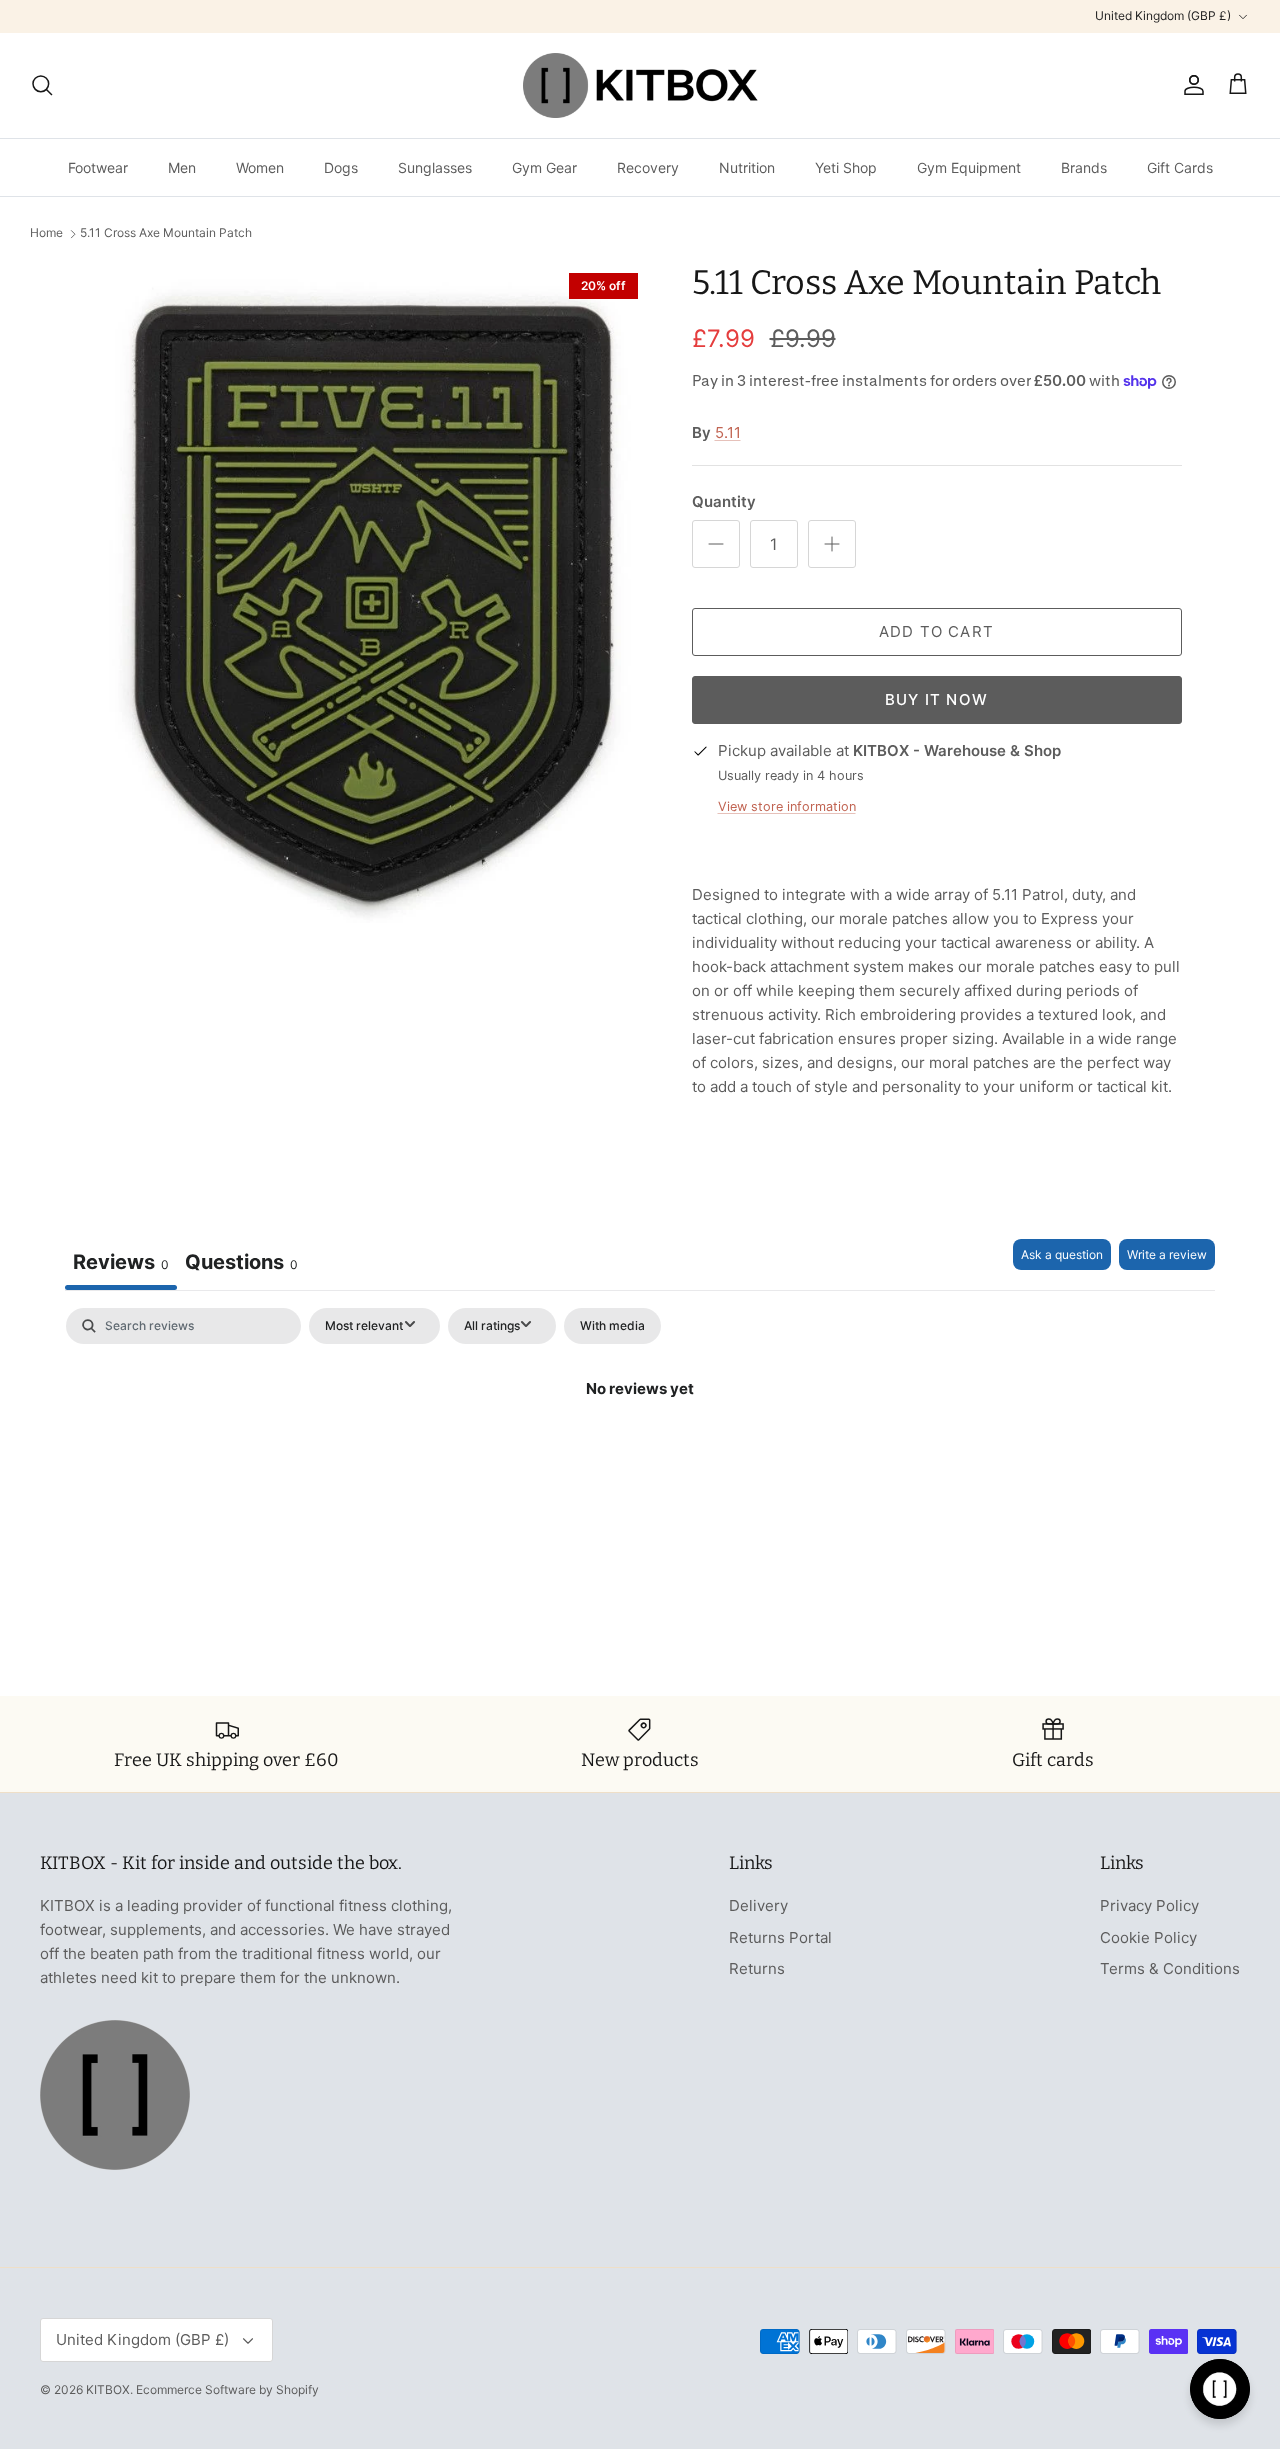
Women (260, 167)
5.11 (728, 432)
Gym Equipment (969, 167)
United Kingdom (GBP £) (1163, 15)
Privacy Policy (1149, 1905)
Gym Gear (544, 167)
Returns (757, 1968)
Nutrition (747, 167)
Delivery (758, 1905)
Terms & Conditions (1170, 1968)
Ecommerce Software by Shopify (227, 2389)
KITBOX (108, 2389)
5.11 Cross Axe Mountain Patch (166, 233)
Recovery (648, 167)
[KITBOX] (640, 85)
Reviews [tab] (121, 1262)
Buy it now (936, 699)
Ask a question (1062, 1254)
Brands (1084, 167)
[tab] (241, 1264)
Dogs (341, 167)
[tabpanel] (640, 1456)
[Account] (1190, 85)
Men (182, 167)
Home (46, 233)
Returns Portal (780, 1937)
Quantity (724, 501)
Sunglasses (435, 167)
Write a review (1167, 1254)
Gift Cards (1180, 167)
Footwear (98, 167)
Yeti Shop (846, 167)
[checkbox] (612, 1326)
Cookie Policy (1148, 1937)
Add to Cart (936, 631)
